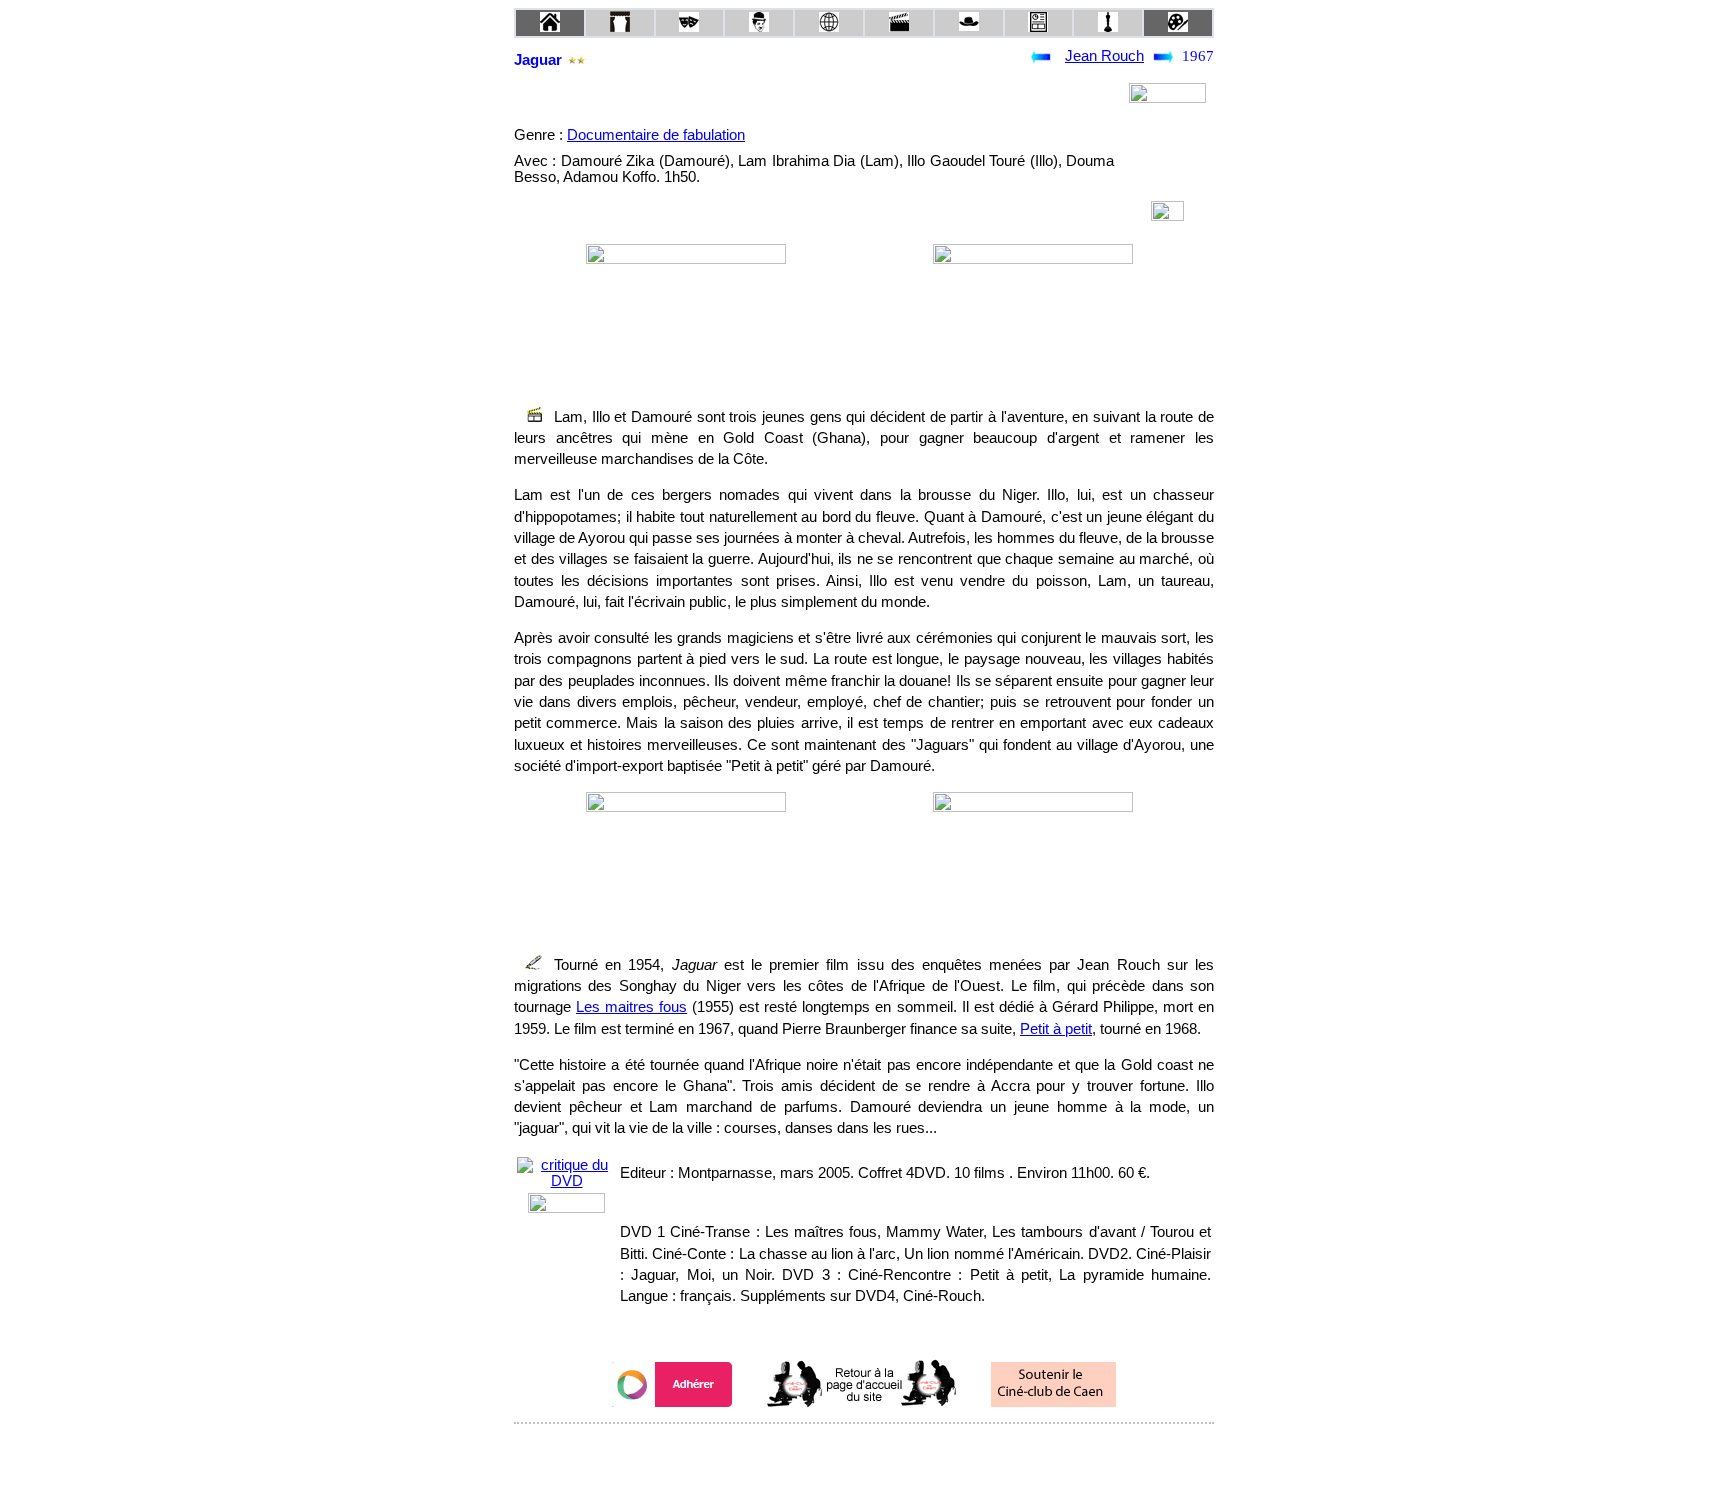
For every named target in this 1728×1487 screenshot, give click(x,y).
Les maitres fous (631, 1007)
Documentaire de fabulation (656, 135)
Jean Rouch (1104, 56)
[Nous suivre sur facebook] (826, 1450)
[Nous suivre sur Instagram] (902, 1450)
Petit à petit (1056, 1029)
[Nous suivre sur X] (864, 1450)
